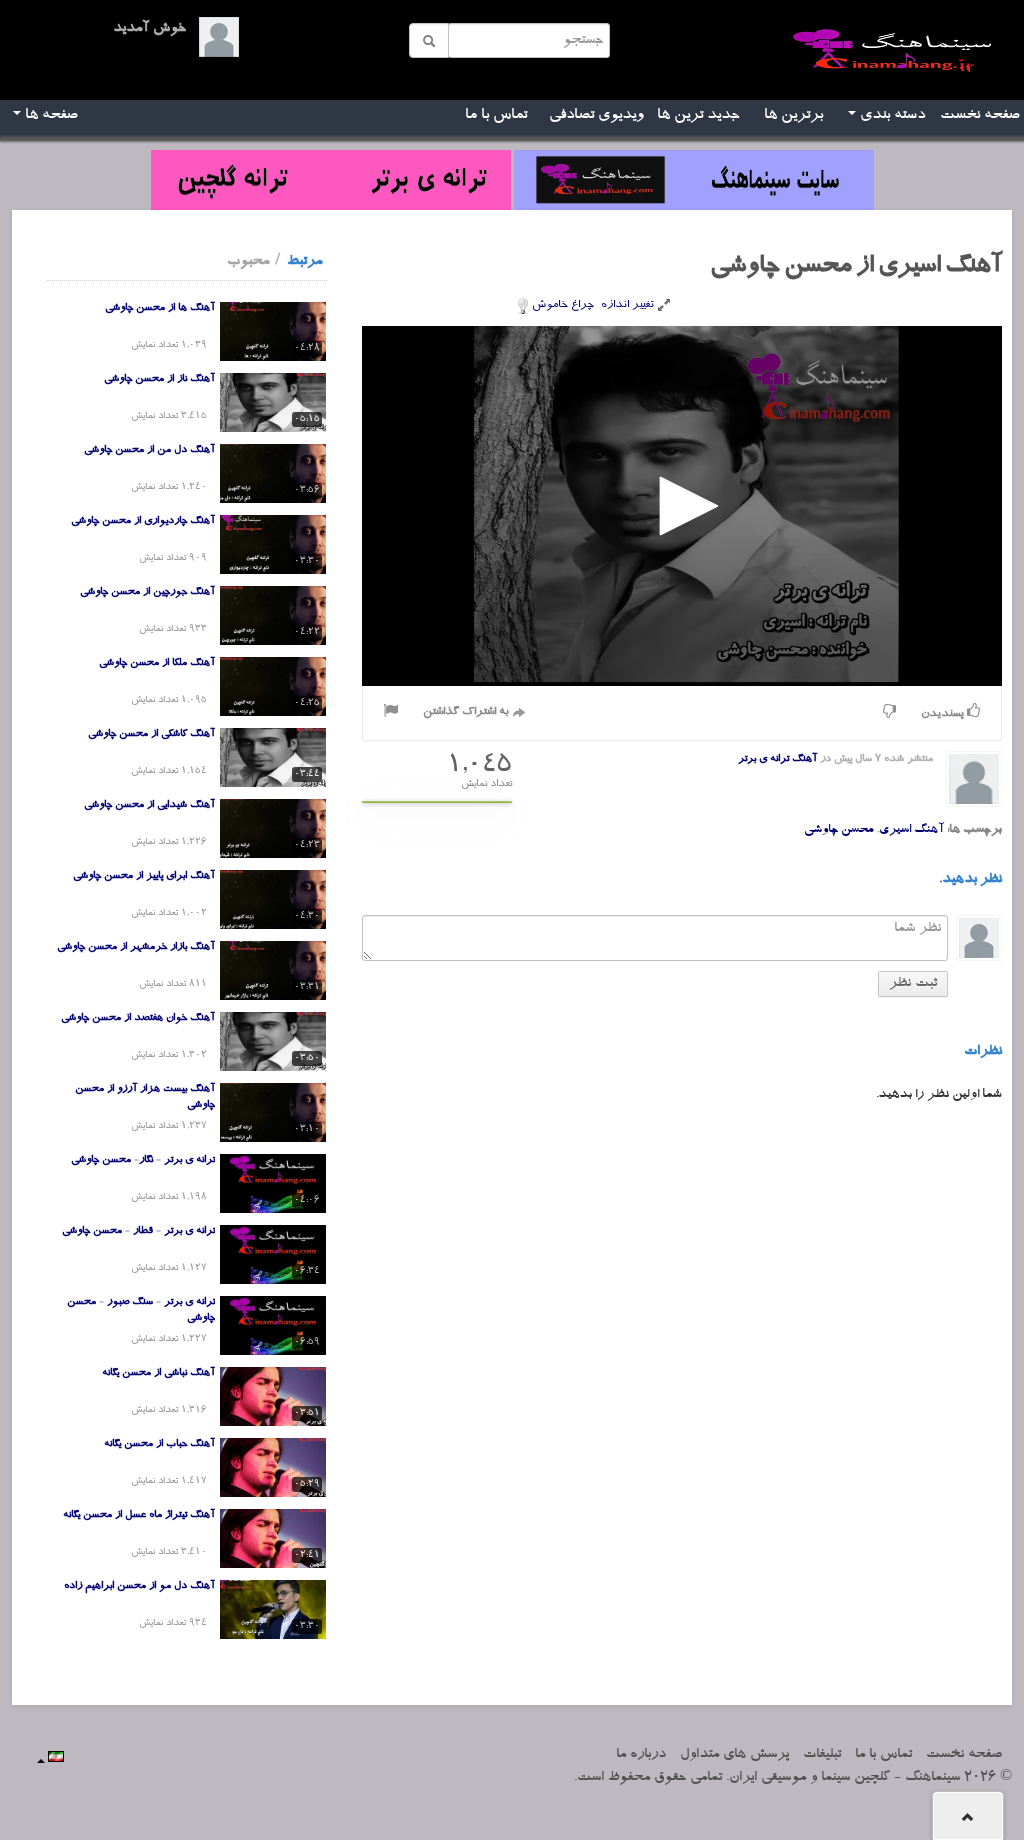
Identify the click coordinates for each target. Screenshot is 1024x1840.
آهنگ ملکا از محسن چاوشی (157, 664)
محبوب (248, 262)
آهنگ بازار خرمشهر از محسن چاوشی (136, 948)
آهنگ (804, 760)
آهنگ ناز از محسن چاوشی (159, 380)
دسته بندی (890, 116)
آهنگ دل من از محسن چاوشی (149, 451)
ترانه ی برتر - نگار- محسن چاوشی (143, 1161)
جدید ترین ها (698, 116)
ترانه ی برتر (763, 760)
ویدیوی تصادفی (596, 116)
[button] (682, 506)
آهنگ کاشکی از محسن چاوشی (151, 735)
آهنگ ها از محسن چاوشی (160, 309)
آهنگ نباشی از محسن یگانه (158, 1374)
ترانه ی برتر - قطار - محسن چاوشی (138, 1232)
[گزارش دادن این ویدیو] (391, 713)
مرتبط (304, 262)
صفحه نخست (979, 116)
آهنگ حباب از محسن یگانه (159, 1445)
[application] (682, 506)
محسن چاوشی (839, 830)
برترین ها (793, 116)
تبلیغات (822, 1755)
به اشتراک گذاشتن (467, 712)
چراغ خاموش (563, 305)
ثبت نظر (913, 984)
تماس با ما (496, 116)
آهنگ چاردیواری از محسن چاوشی (143, 522)
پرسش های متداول (734, 1755)
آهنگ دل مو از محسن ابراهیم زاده (139, 1587)
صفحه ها (49, 116)
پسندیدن (944, 714)
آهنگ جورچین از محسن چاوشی (147, 593)
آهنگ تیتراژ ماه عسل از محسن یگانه (139, 1516)
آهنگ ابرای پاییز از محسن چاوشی (144, 877)
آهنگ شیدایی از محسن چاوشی (149, 806)
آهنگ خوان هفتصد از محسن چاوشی (138, 1019)
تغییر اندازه (629, 305)
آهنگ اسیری (911, 830)
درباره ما (641, 1755)
